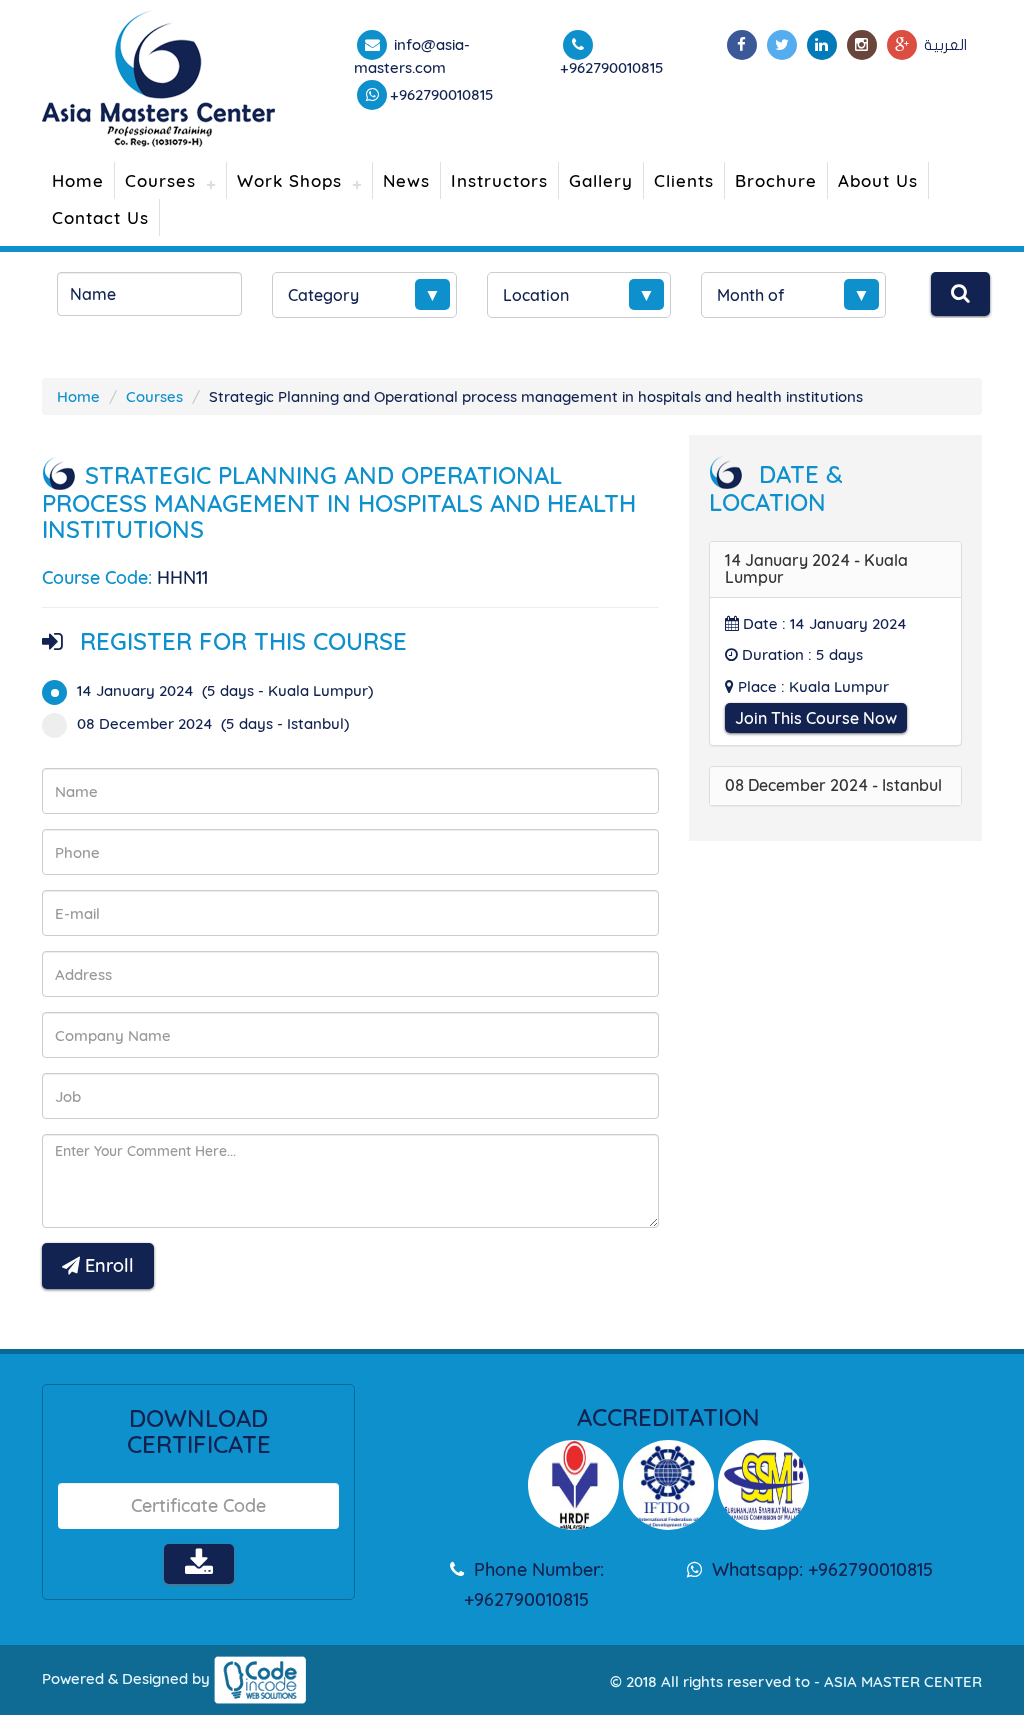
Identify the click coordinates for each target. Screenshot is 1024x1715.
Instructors (499, 180)
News (406, 180)
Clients (684, 180)
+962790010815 (442, 94)
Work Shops (289, 180)
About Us (878, 180)
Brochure (776, 180)
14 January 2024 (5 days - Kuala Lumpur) (225, 690)
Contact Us (100, 217)
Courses (160, 180)
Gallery (601, 180)
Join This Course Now (816, 718)
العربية (945, 45)
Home (78, 180)
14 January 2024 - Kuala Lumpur (816, 569)
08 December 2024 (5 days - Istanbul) (213, 723)
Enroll (107, 1265)
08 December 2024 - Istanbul (833, 785)
